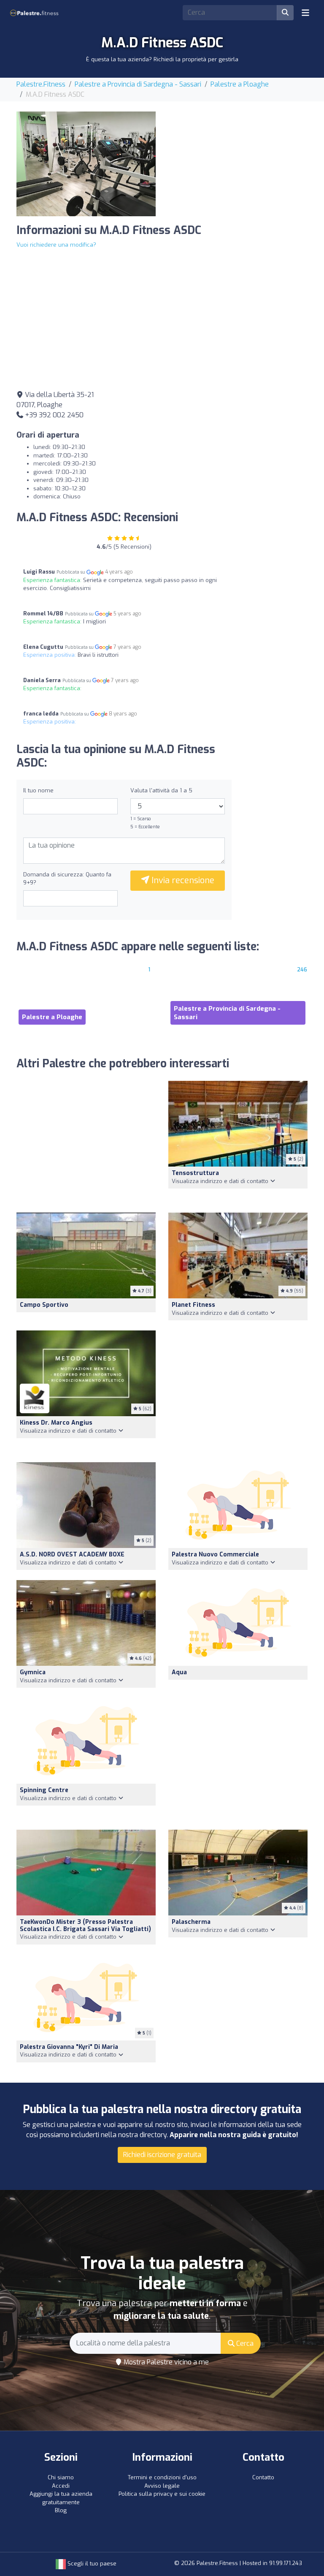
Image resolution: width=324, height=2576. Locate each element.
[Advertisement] (238, 164)
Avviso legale (162, 2486)
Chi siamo (61, 2477)
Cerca (244, 2343)
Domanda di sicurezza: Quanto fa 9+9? (67, 879)
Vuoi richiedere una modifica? (56, 245)
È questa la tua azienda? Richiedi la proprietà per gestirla (162, 59)
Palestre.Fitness (41, 84)
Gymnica (33, 1672)
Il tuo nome (38, 790)
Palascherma (191, 1922)
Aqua (179, 1672)
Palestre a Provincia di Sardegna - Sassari (138, 84)
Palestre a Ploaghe (240, 84)
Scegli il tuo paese (91, 2564)
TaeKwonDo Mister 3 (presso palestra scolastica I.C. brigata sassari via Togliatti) (85, 1926)
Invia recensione (182, 880)
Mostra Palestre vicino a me (165, 2362)
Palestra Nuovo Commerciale (215, 1555)
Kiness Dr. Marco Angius (56, 1423)
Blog (61, 2510)
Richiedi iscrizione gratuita (162, 2155)
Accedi (61, 2486)
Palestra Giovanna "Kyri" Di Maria (69, 2047)
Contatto (263, 2477)
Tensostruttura (195, 1173)
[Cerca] (285, 13)
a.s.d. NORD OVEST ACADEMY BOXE (72, 1555)
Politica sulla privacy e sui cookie (162, 2494)
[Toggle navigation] (305, 13)
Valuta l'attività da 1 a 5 (161, 790)
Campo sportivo (44, 1305)
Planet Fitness (193, 1305)
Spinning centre (44, 1790)
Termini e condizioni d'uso (162, 2477)
